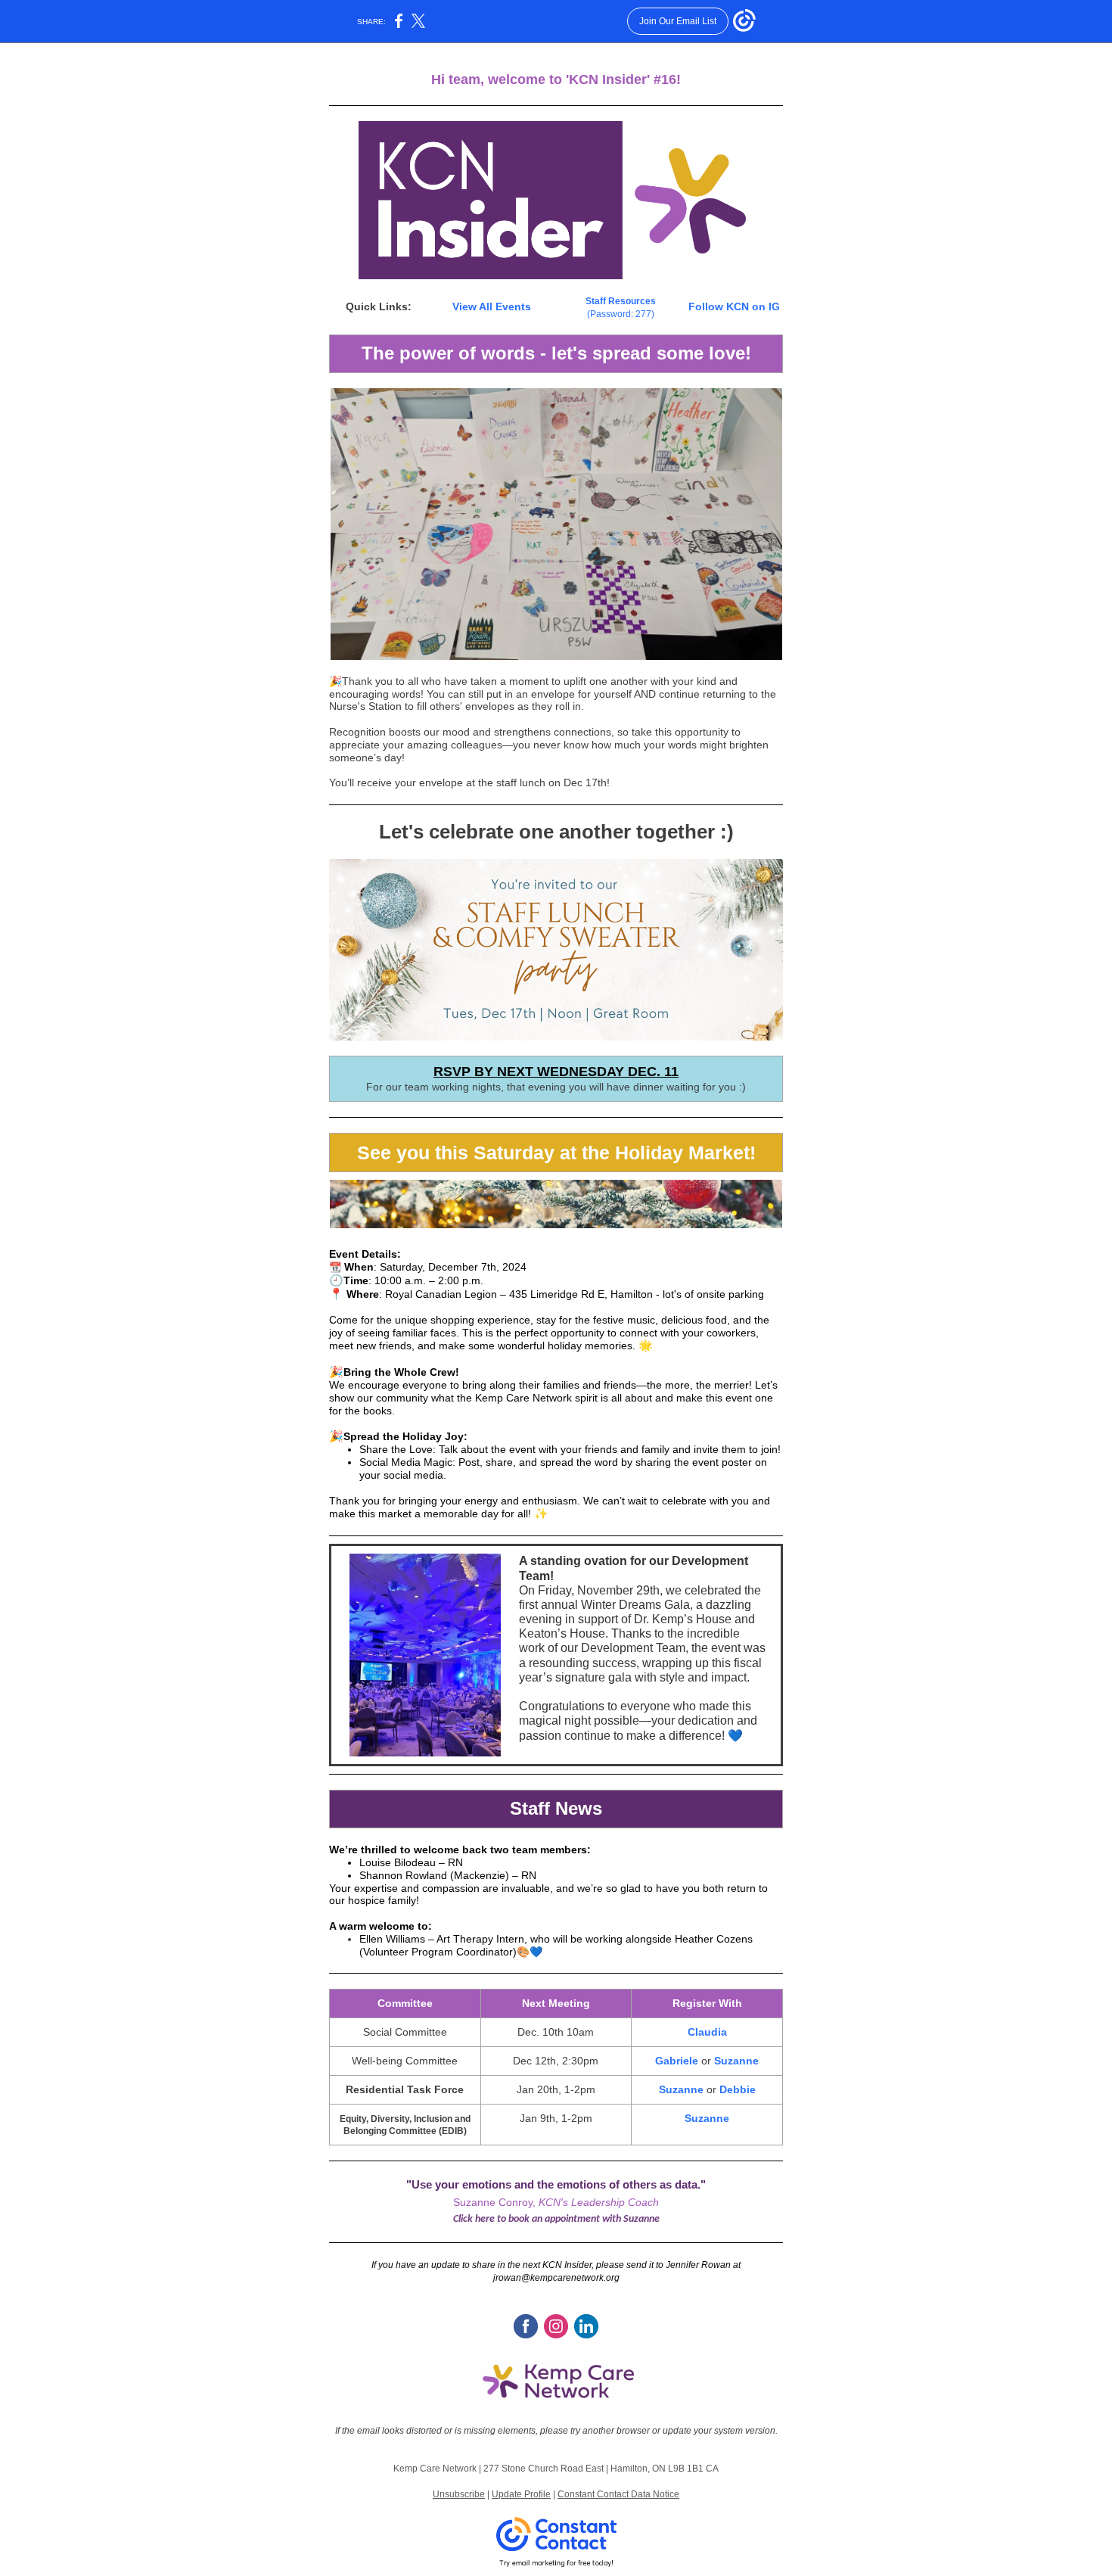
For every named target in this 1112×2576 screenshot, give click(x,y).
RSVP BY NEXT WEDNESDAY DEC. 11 (556, 1072)
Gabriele (677, 2061)
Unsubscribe (459, 2494)
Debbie (738, 2089)
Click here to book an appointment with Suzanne (556, 2219)
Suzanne (736, 2061)
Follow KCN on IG (734, 306)
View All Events (492, 306)
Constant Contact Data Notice (618, 2494)
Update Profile (521, 2494)
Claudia (707, 2032)
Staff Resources (621, 301)
